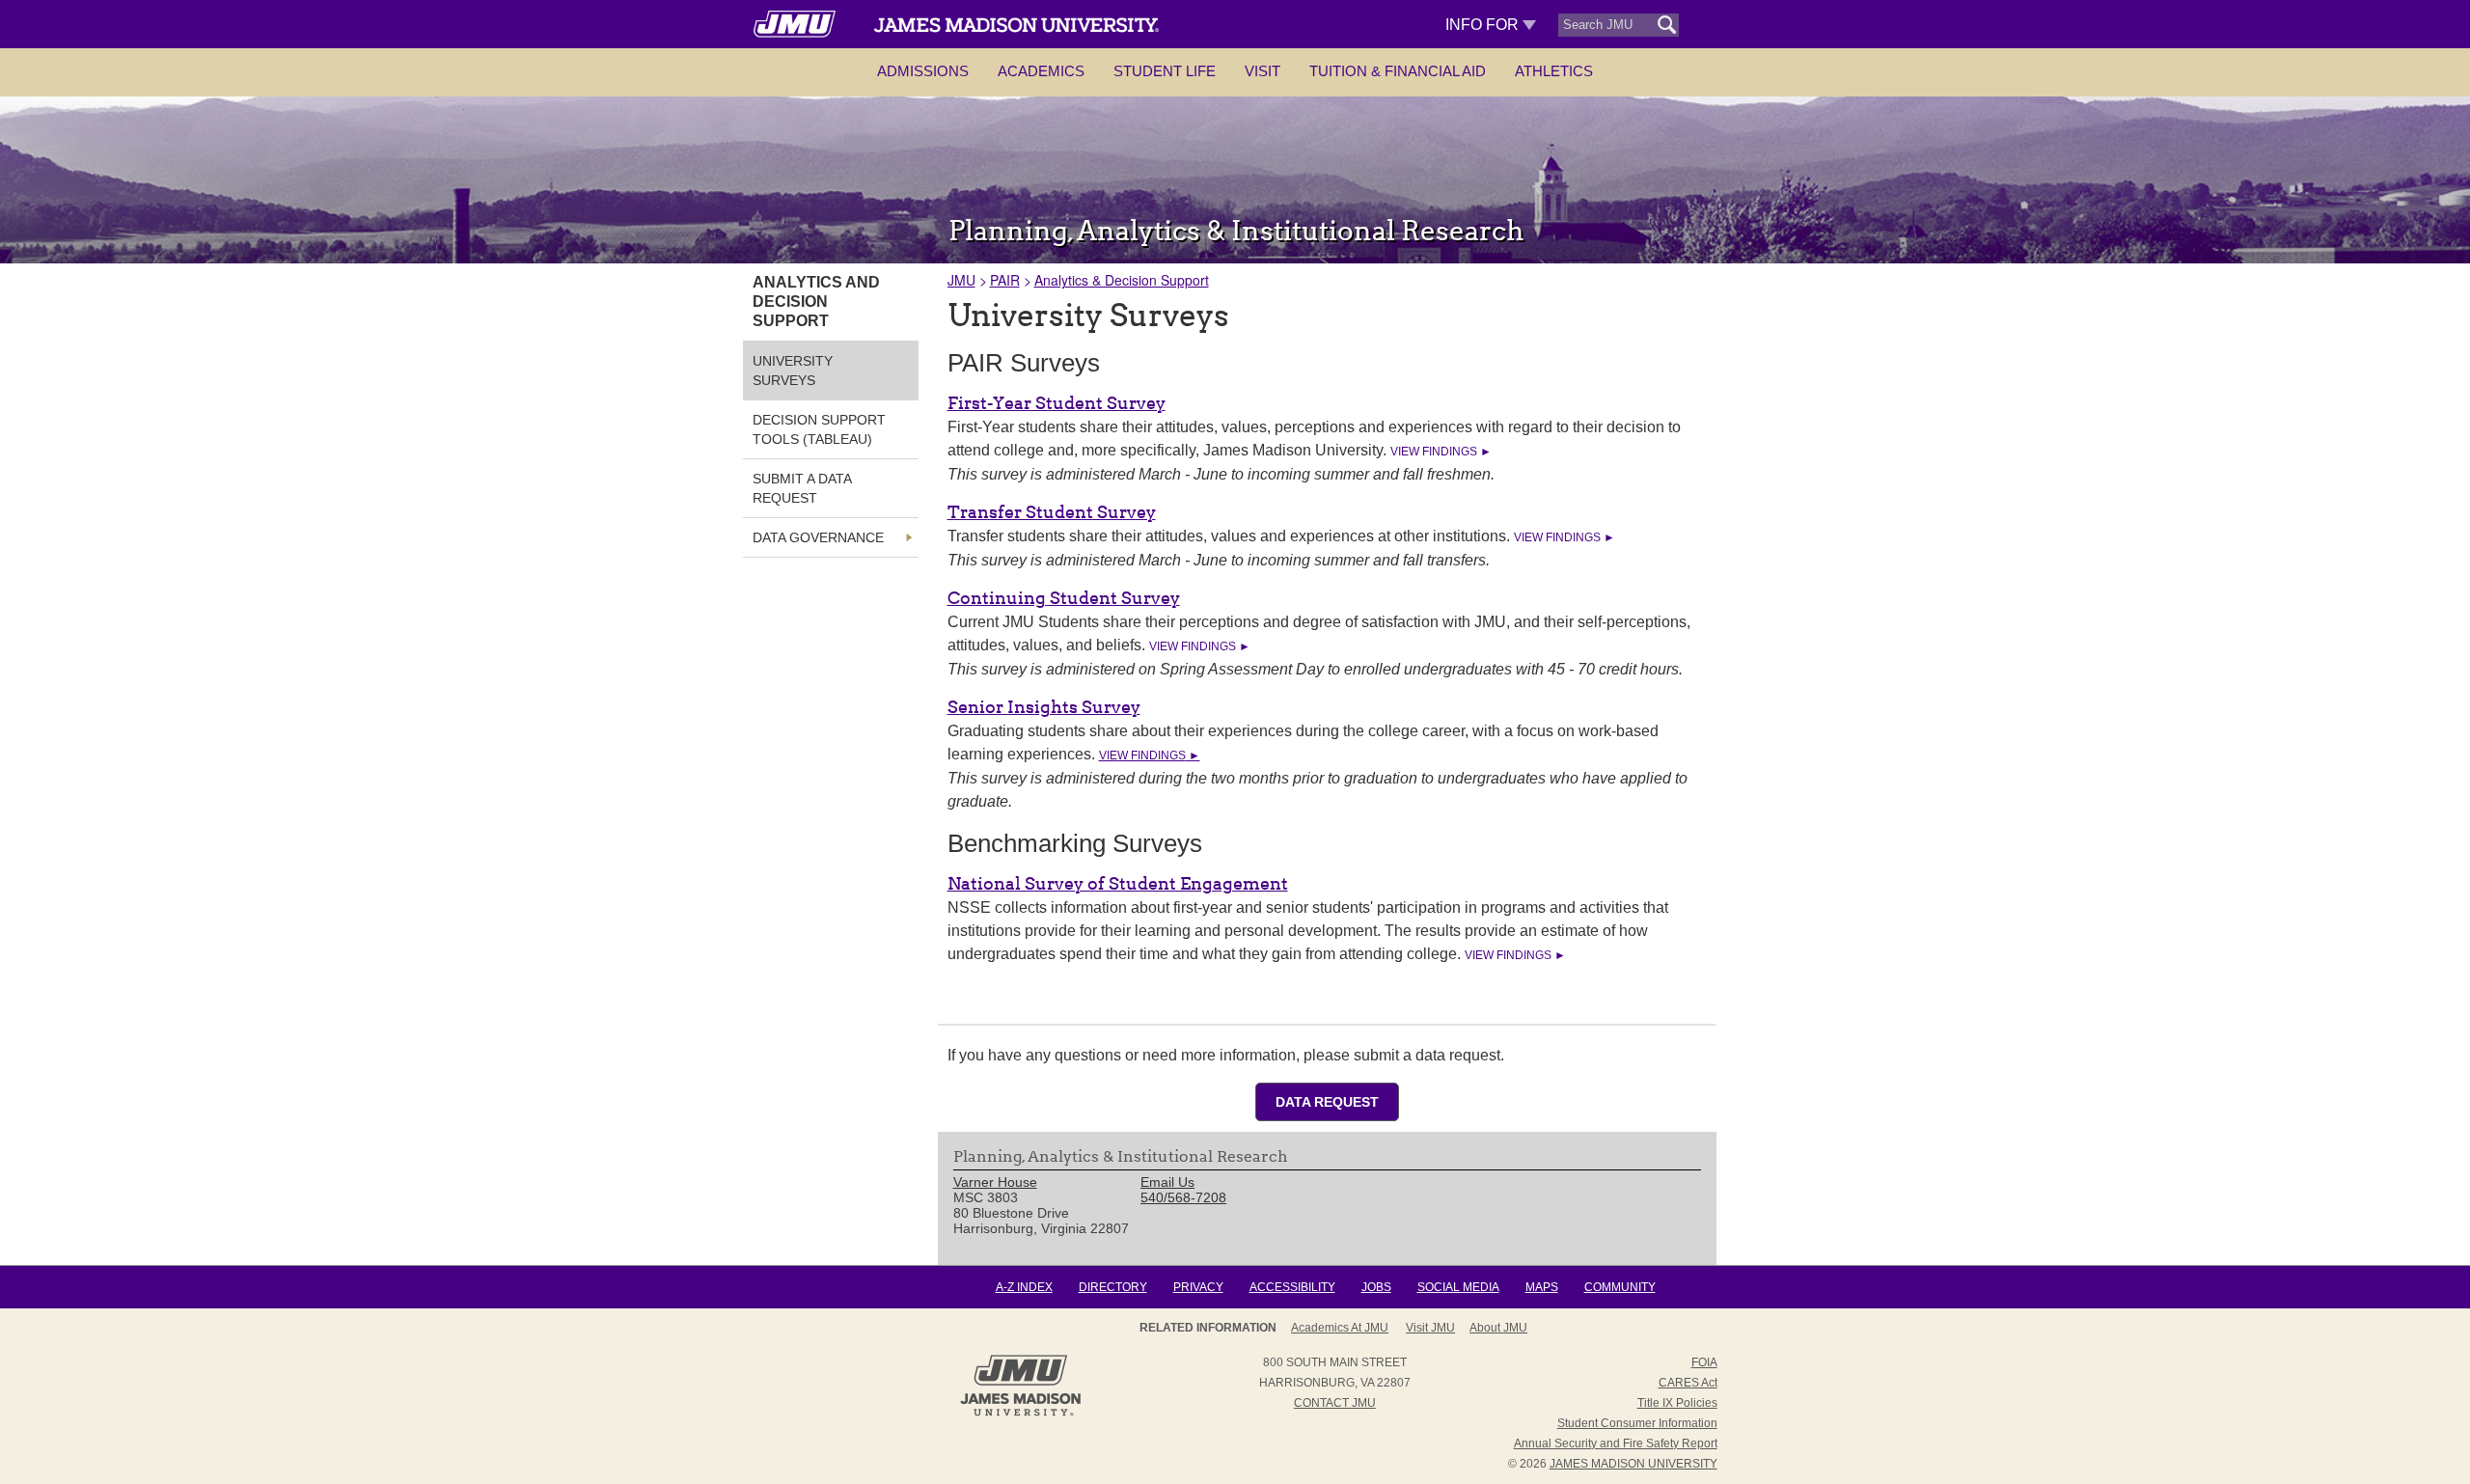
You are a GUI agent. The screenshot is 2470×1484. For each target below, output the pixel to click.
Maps (1542, 1287)
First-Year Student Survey (1057, 403)
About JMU (1498, 1328)
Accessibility (1292, 1287)
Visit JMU (1430, 1328)
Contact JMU (1335, 1403)
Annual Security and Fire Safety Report (1616, 1443)
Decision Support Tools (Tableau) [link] (819, 429)
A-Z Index (1024, 1287)
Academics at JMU (1340, 1328)
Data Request (1327, 1102)
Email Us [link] (1167, 1182)
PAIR (1005, 280)
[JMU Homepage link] (1020, 1414)
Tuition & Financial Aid (1398, 71)
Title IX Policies (1677, 1403)
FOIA (1704, 1362)
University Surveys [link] (793, 371)
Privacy (1198, 1287)
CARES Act (1688, 1383)
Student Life (1165, 71)
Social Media (1458, 1287)
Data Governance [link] (818, 537)
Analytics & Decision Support (1122, 280)
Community (1620, 1287)
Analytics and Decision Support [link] (816, 302)
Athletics (1554, 71)
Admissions (923, 71)
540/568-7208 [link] (1183, 1197)
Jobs (1376, 1287)
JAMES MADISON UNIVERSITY (1633, 1464)
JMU (961, 280)
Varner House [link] (995, 1182)
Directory (1113, 1287)
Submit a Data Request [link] (802, 488)
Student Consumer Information (1637, 1423)
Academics (1041, 71)
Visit (1262, 71)
